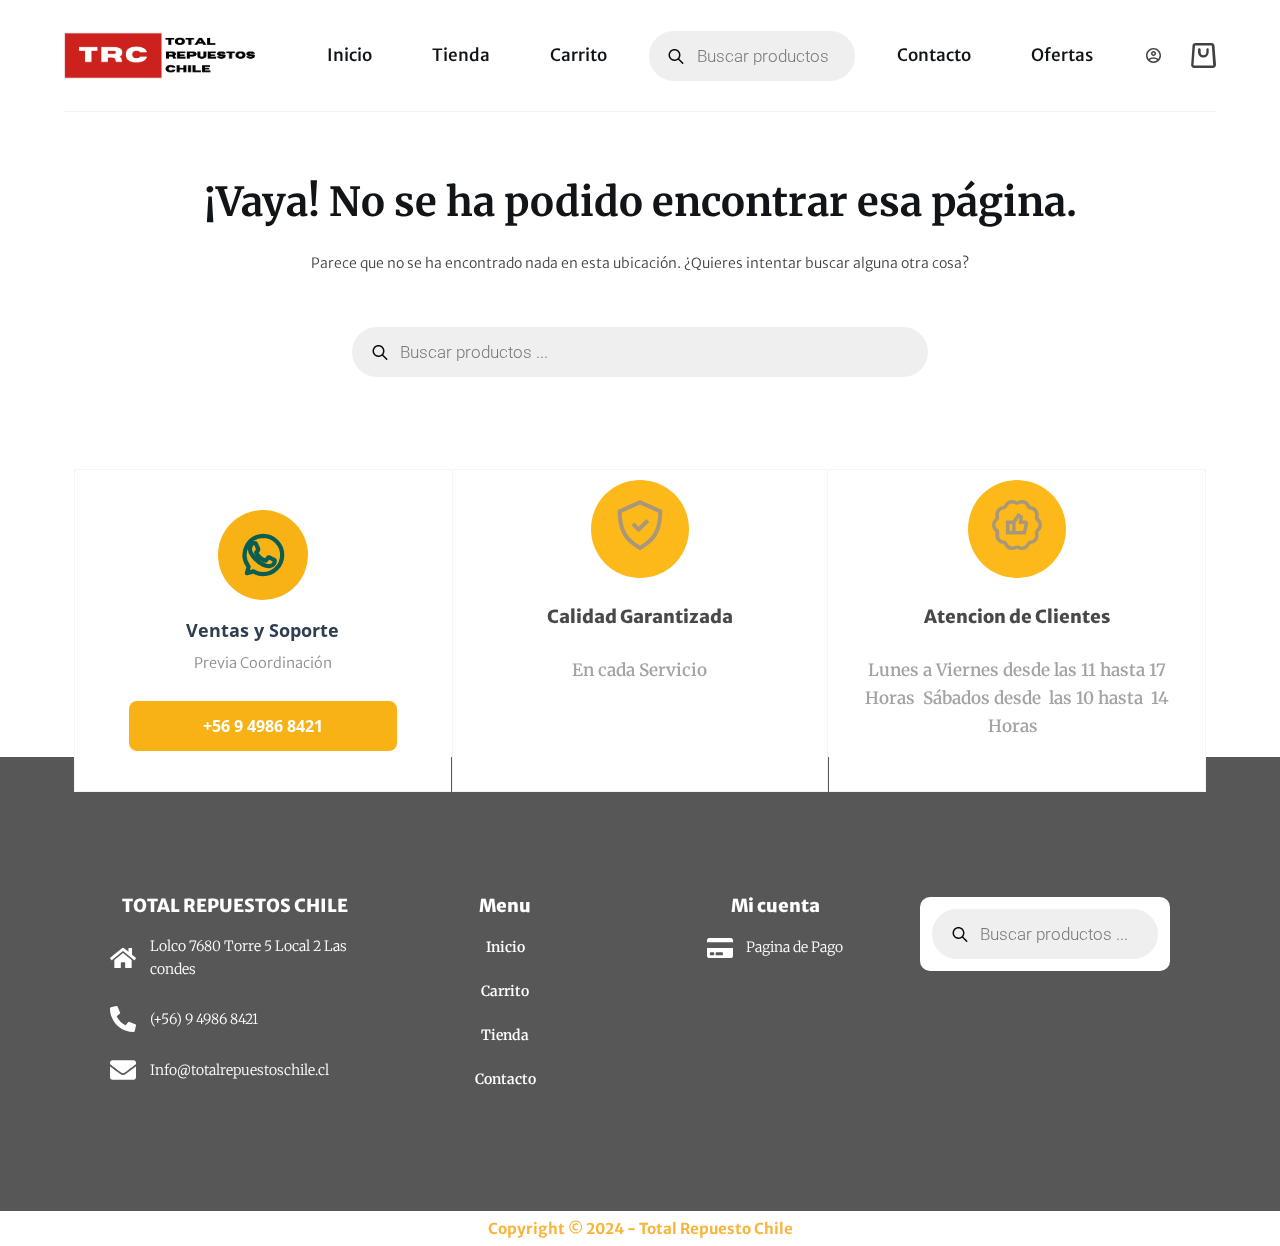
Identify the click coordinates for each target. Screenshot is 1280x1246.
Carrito (578, 55)
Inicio (349, 55)
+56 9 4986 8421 (263, 726)
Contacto (934, 55)
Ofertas (1062, 55)
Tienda (461, 55)
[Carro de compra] (1203, 55)
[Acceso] (1153, 55)
